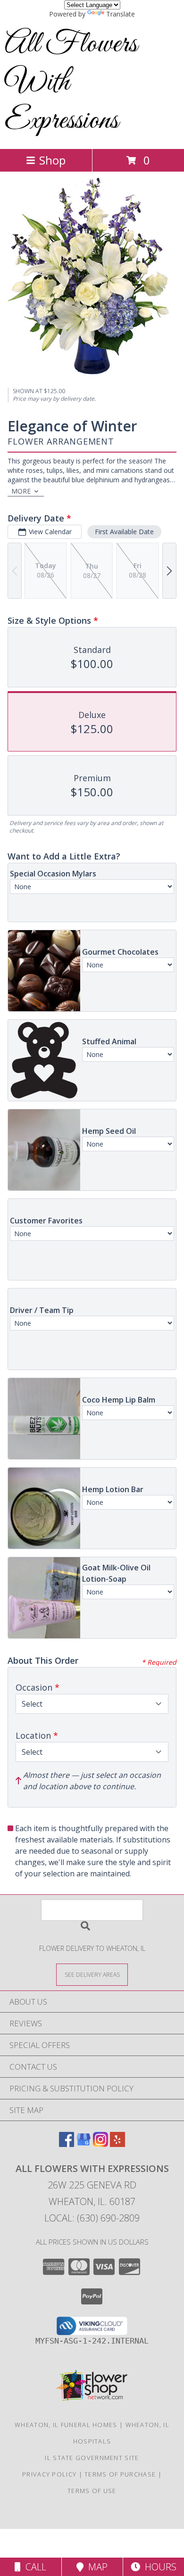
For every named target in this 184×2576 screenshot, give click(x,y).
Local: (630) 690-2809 (92, 2218)
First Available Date (124, 532)
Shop (52, 160)
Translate (121, 14)
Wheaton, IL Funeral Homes (66, 2425)
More (21, 491)
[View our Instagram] (100, 2144)
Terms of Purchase (120, 2474)
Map (96, 2567)
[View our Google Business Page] (84, 2144)
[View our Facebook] (67, 2144)
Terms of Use (92, 2491)
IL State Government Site (92, 2458)
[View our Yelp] (117, 2144)
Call (33, 2567)
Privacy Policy (49, 2474)
